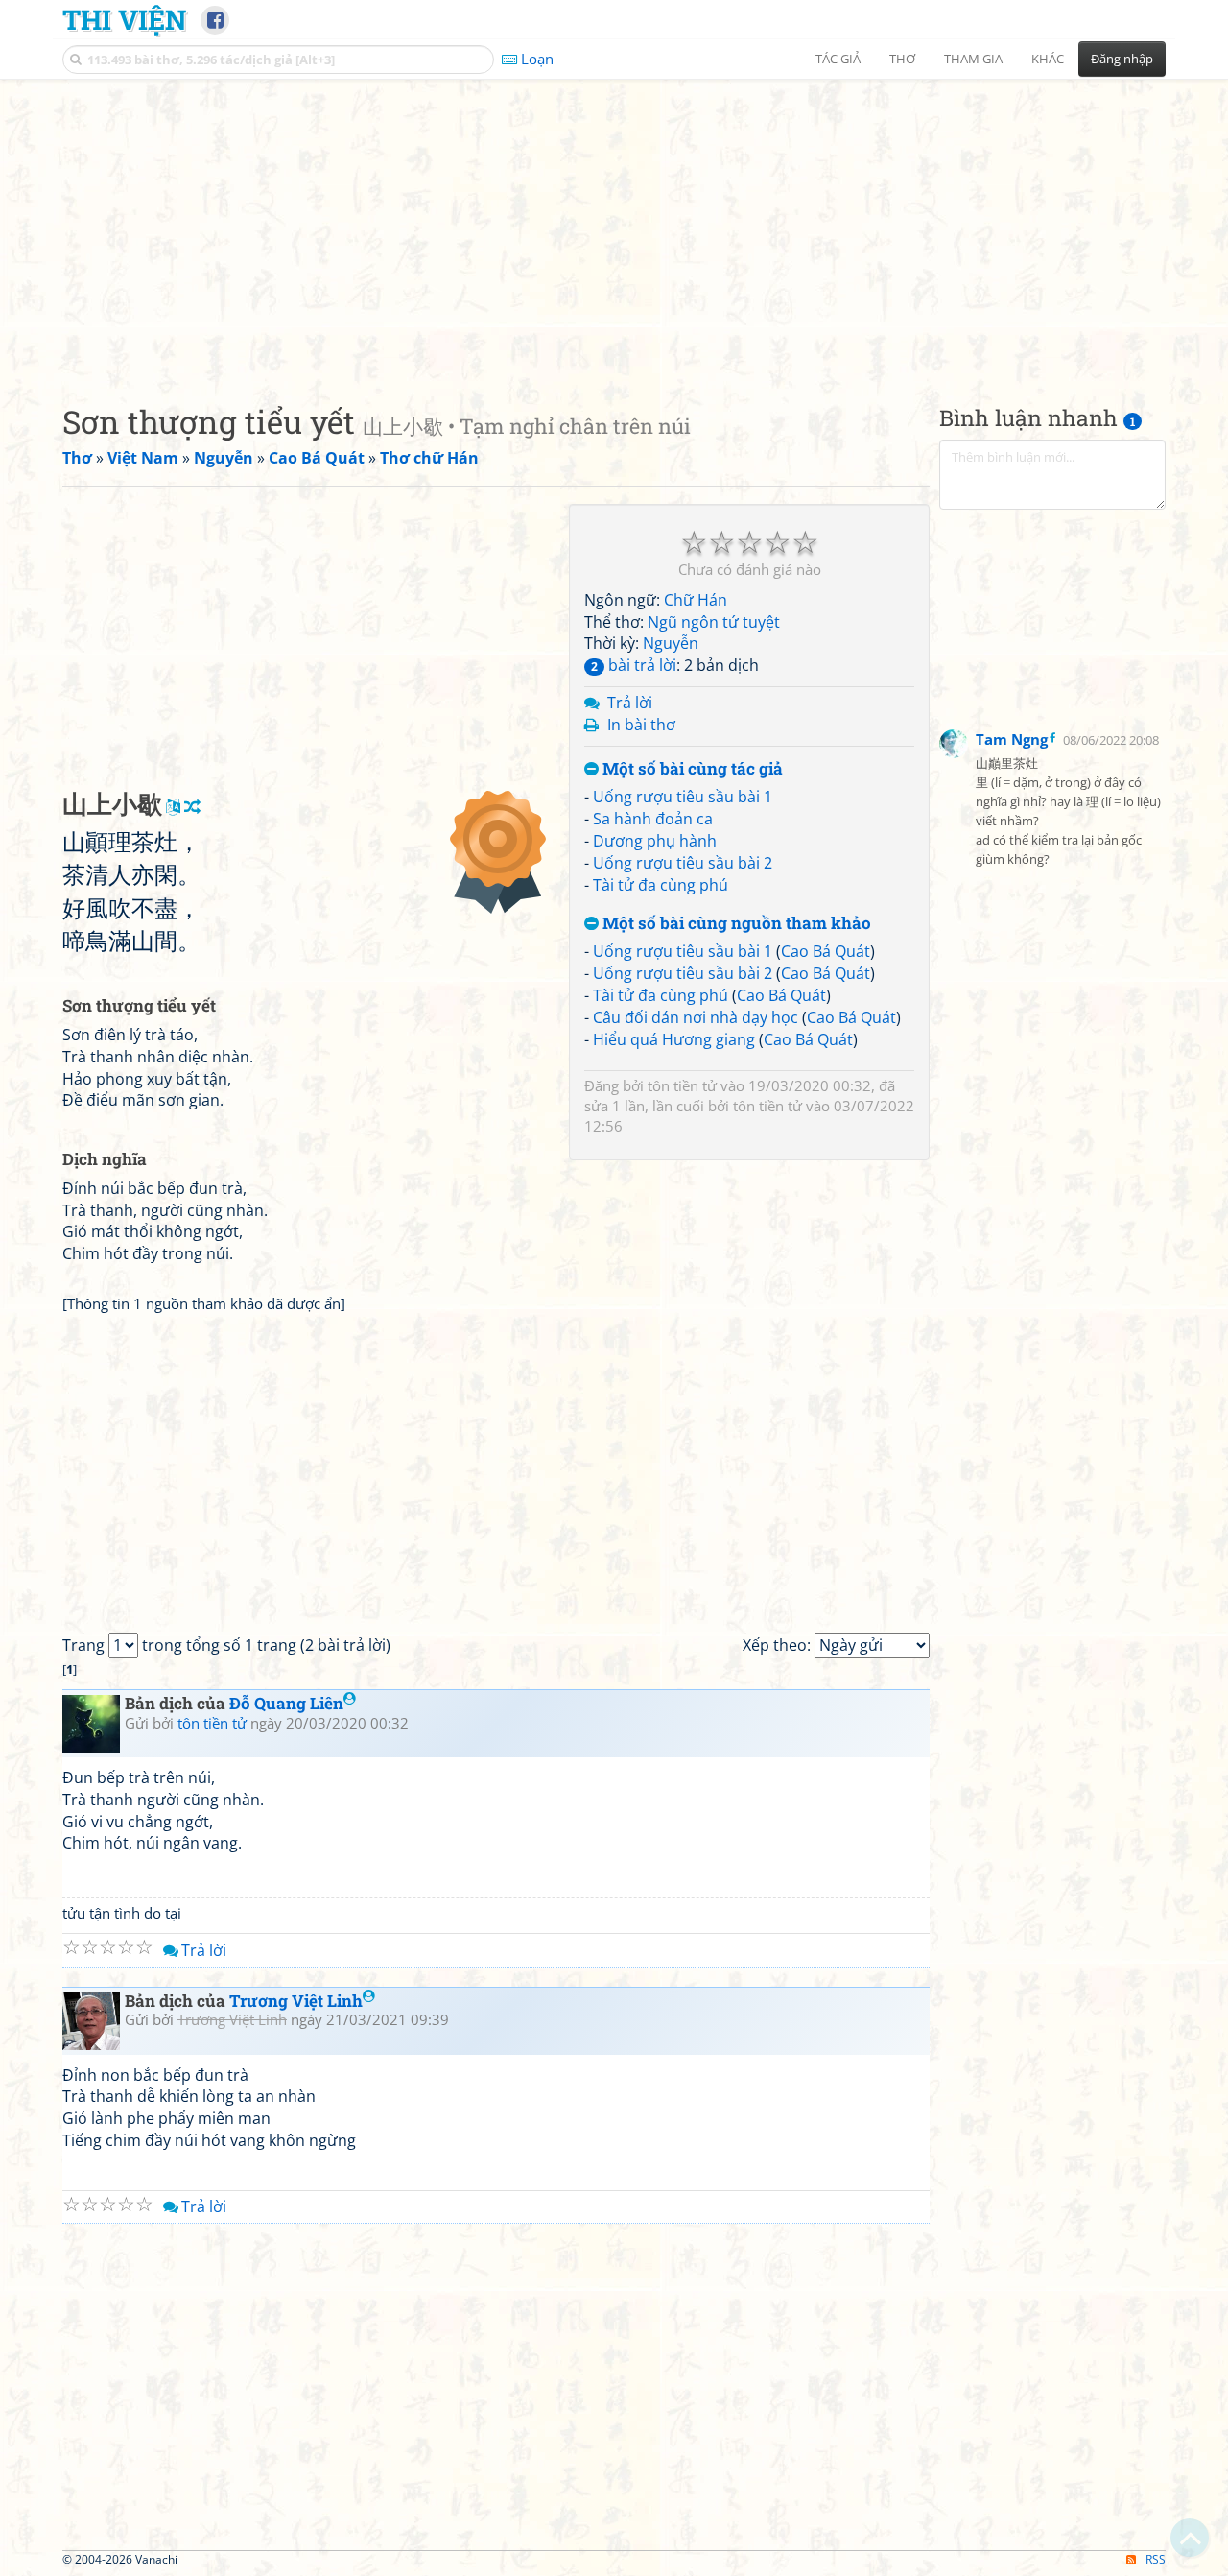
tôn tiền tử (682, 1085)
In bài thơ (641, 725)
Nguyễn (671, 643)
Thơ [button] (902, 59)
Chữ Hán (696, 600)
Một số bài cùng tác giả (691, 769)
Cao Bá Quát (826, 951)
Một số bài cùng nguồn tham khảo (735, 924)
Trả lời (630, 703)
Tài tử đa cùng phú (661, 885)
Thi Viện (124, 19)
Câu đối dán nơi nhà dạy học (696, 1017)
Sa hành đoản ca (653, 819)
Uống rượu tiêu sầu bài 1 (683, 797)
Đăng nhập (1122, 59)
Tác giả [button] (838, 59)
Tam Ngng (1012, 739)
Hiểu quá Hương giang (674, 1039)
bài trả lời (634, 665)
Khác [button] (1048, 59)
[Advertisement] (614, 226)
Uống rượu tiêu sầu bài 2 (683, 863)
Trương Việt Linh (296, 2001)
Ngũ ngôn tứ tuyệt (714, 622)
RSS (1156, 2559)
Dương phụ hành (655, 841)
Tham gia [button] (973, 59)
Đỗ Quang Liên (286, 1703)
